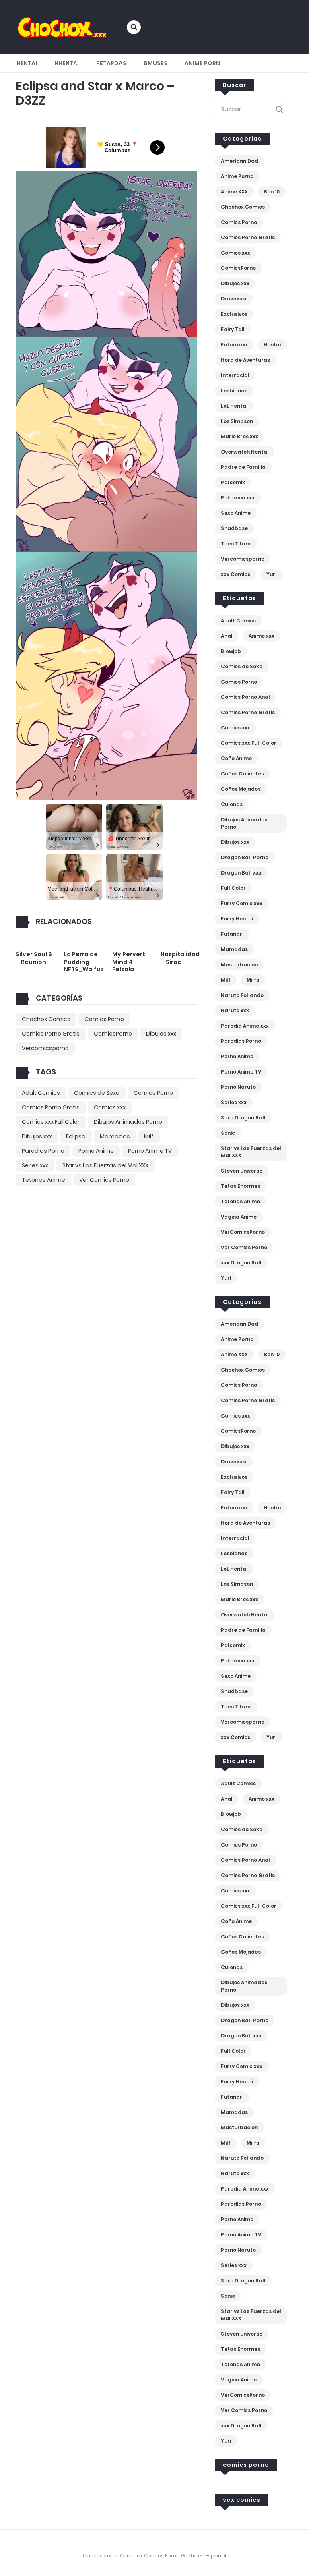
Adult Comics (41, 1093)
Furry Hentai (237, 919)
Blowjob (231, 651)
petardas (111, 63)
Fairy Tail (233, 329)
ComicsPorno (113, 1034)
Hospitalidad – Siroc (180, 958)
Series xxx (35, 1165)
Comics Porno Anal (245, 697)
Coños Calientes (242, 774)
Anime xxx (262, 636)
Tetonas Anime (43, 1180)
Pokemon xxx (238, 498)
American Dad (240, 161)
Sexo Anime (236, 513)
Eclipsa (76, 1136)
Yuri (271, 574)
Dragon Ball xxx (241, 873)
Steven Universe (242, 1171)
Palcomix (233, 482)
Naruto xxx (235, 1010)
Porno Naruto (238, 1087)
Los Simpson (237, 421)
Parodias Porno (43, 1151)
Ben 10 (272, 192)
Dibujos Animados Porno (128, 1122)
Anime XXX (234, 192)
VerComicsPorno (243, 1232)
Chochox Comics (46, 1019)
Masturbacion (239, 965)
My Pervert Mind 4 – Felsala (129, 962)
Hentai (27, 63)
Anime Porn (202, 63)
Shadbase (234, 528)
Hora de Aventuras (245, 360)
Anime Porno (237, 176)
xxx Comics (236, 574)
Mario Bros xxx (240, 436)
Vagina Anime (239, 1217)
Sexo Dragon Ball (243, 1118)
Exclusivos (234, 314)
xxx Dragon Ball (241, 1263)
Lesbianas (234, 391)
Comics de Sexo (97, 1093)
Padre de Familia (243, 467)
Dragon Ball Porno (245, 857)
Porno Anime (96, 1151)
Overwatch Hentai (245, 452)
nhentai (67, 63)
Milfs (253, 980)
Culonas (232, 804)
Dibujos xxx (161, 1034)
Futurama (234, 345)
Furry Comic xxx (242, 903)
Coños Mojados (241, 789)
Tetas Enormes (241, 1186)
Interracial (235, 375)
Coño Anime (236, 758)
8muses (156, 63)
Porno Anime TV (150, 1151)
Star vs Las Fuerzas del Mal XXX (105, 1165)
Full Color (233, 888)
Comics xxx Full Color (51, 1122)
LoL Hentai (234, 406)
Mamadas (115, 1136)
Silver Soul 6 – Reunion (34, 958)
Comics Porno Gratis (51, 1034)
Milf (149, 1136)
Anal (227, 636)
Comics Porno (104, 1019)
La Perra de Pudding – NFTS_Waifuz (84, 962)
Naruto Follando (242, 995)
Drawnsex (234, 299)
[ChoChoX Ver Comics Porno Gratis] (62, 27)
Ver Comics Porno (104, 1180)
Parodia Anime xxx (245, 1026)
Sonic (228, 1133)
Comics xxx (110, 1107)
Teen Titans (236, 544)
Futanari (232, 934)
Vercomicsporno (45, 1048)
